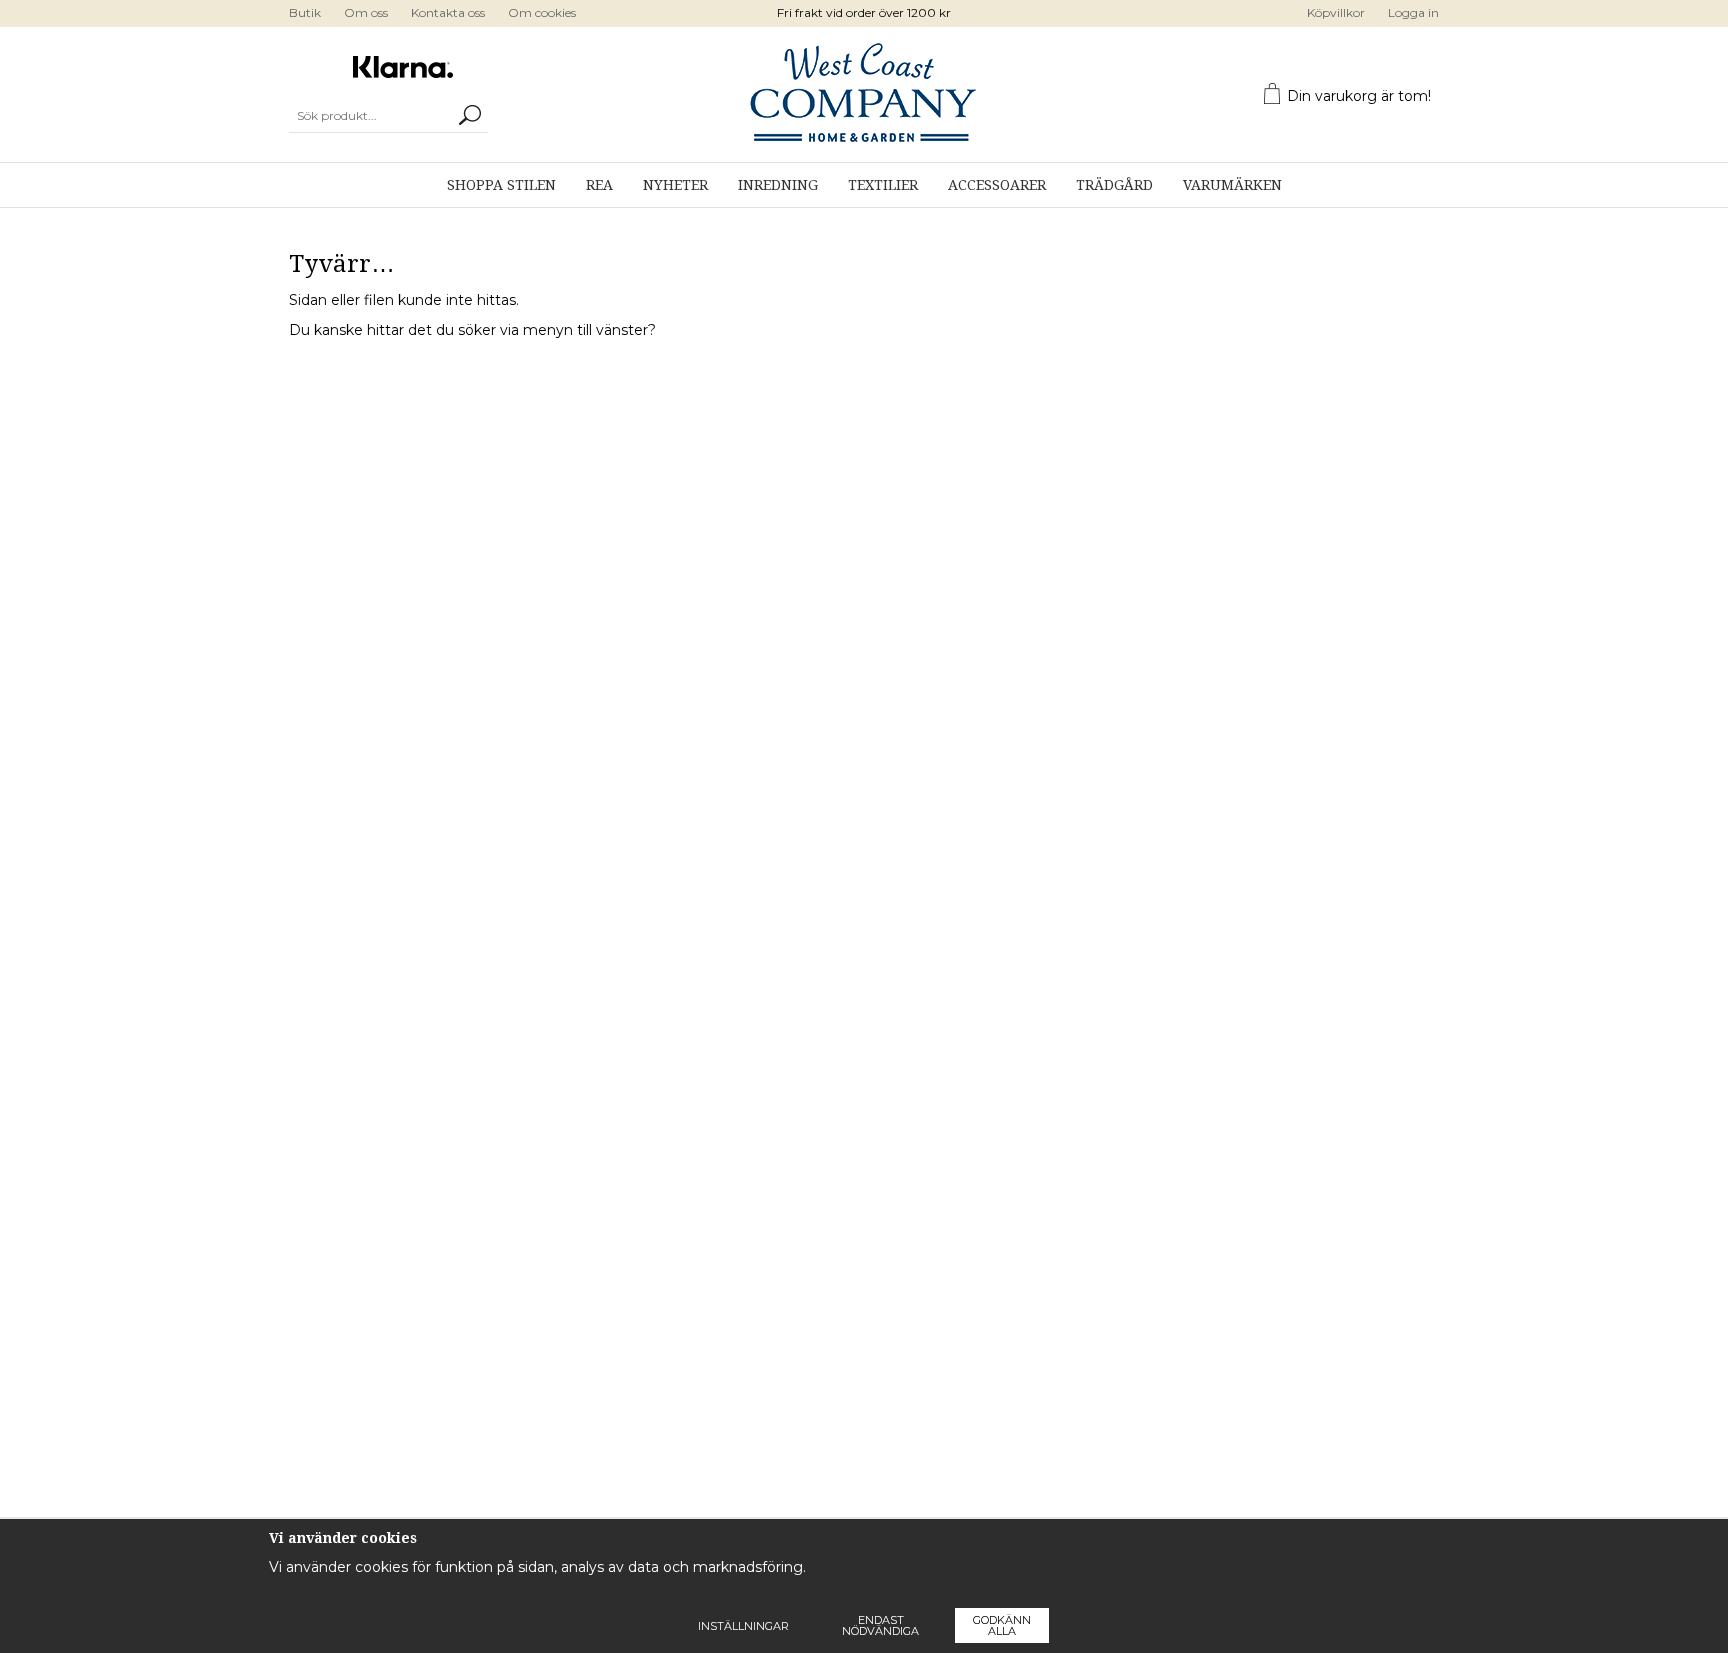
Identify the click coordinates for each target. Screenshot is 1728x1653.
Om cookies (542, 12)
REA (599, 185)
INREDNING (778, 185)
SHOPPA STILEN (501, 185)
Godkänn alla (1002, 1625)
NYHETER (675, 185)
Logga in (1413, 12)
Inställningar (743, 1626)
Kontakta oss (448, 12)
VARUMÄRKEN (1232, 185)
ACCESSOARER (997, 185)
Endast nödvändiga (880, 1625)
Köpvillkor (1336, 12)
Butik (305, 12)
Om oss (366, 12)
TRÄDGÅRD (1114, 185)
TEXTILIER (883, 185)
